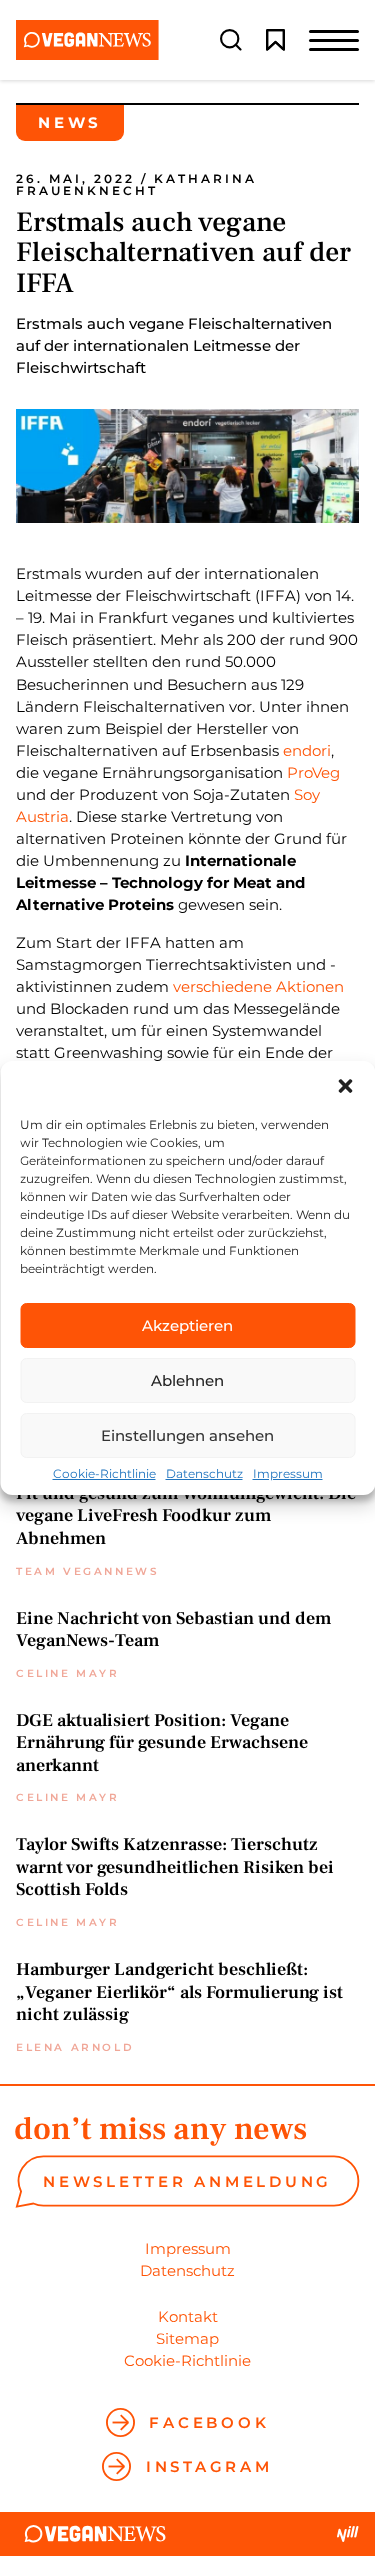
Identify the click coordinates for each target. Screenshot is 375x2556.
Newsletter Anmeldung (187, 2181)
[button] (345, 1086)
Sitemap (187, 2338)
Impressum (288, 1474)
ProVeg (313, 772)
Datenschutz (204, 1474)
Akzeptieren (187, 1325)
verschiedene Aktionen (258, 986)
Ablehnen (187, 1380)
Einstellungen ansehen (187, 1435)
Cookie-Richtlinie (104, 1474)
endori (307, 750)
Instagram (209, 2466)
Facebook (209, 2422)
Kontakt (188, 2316)
